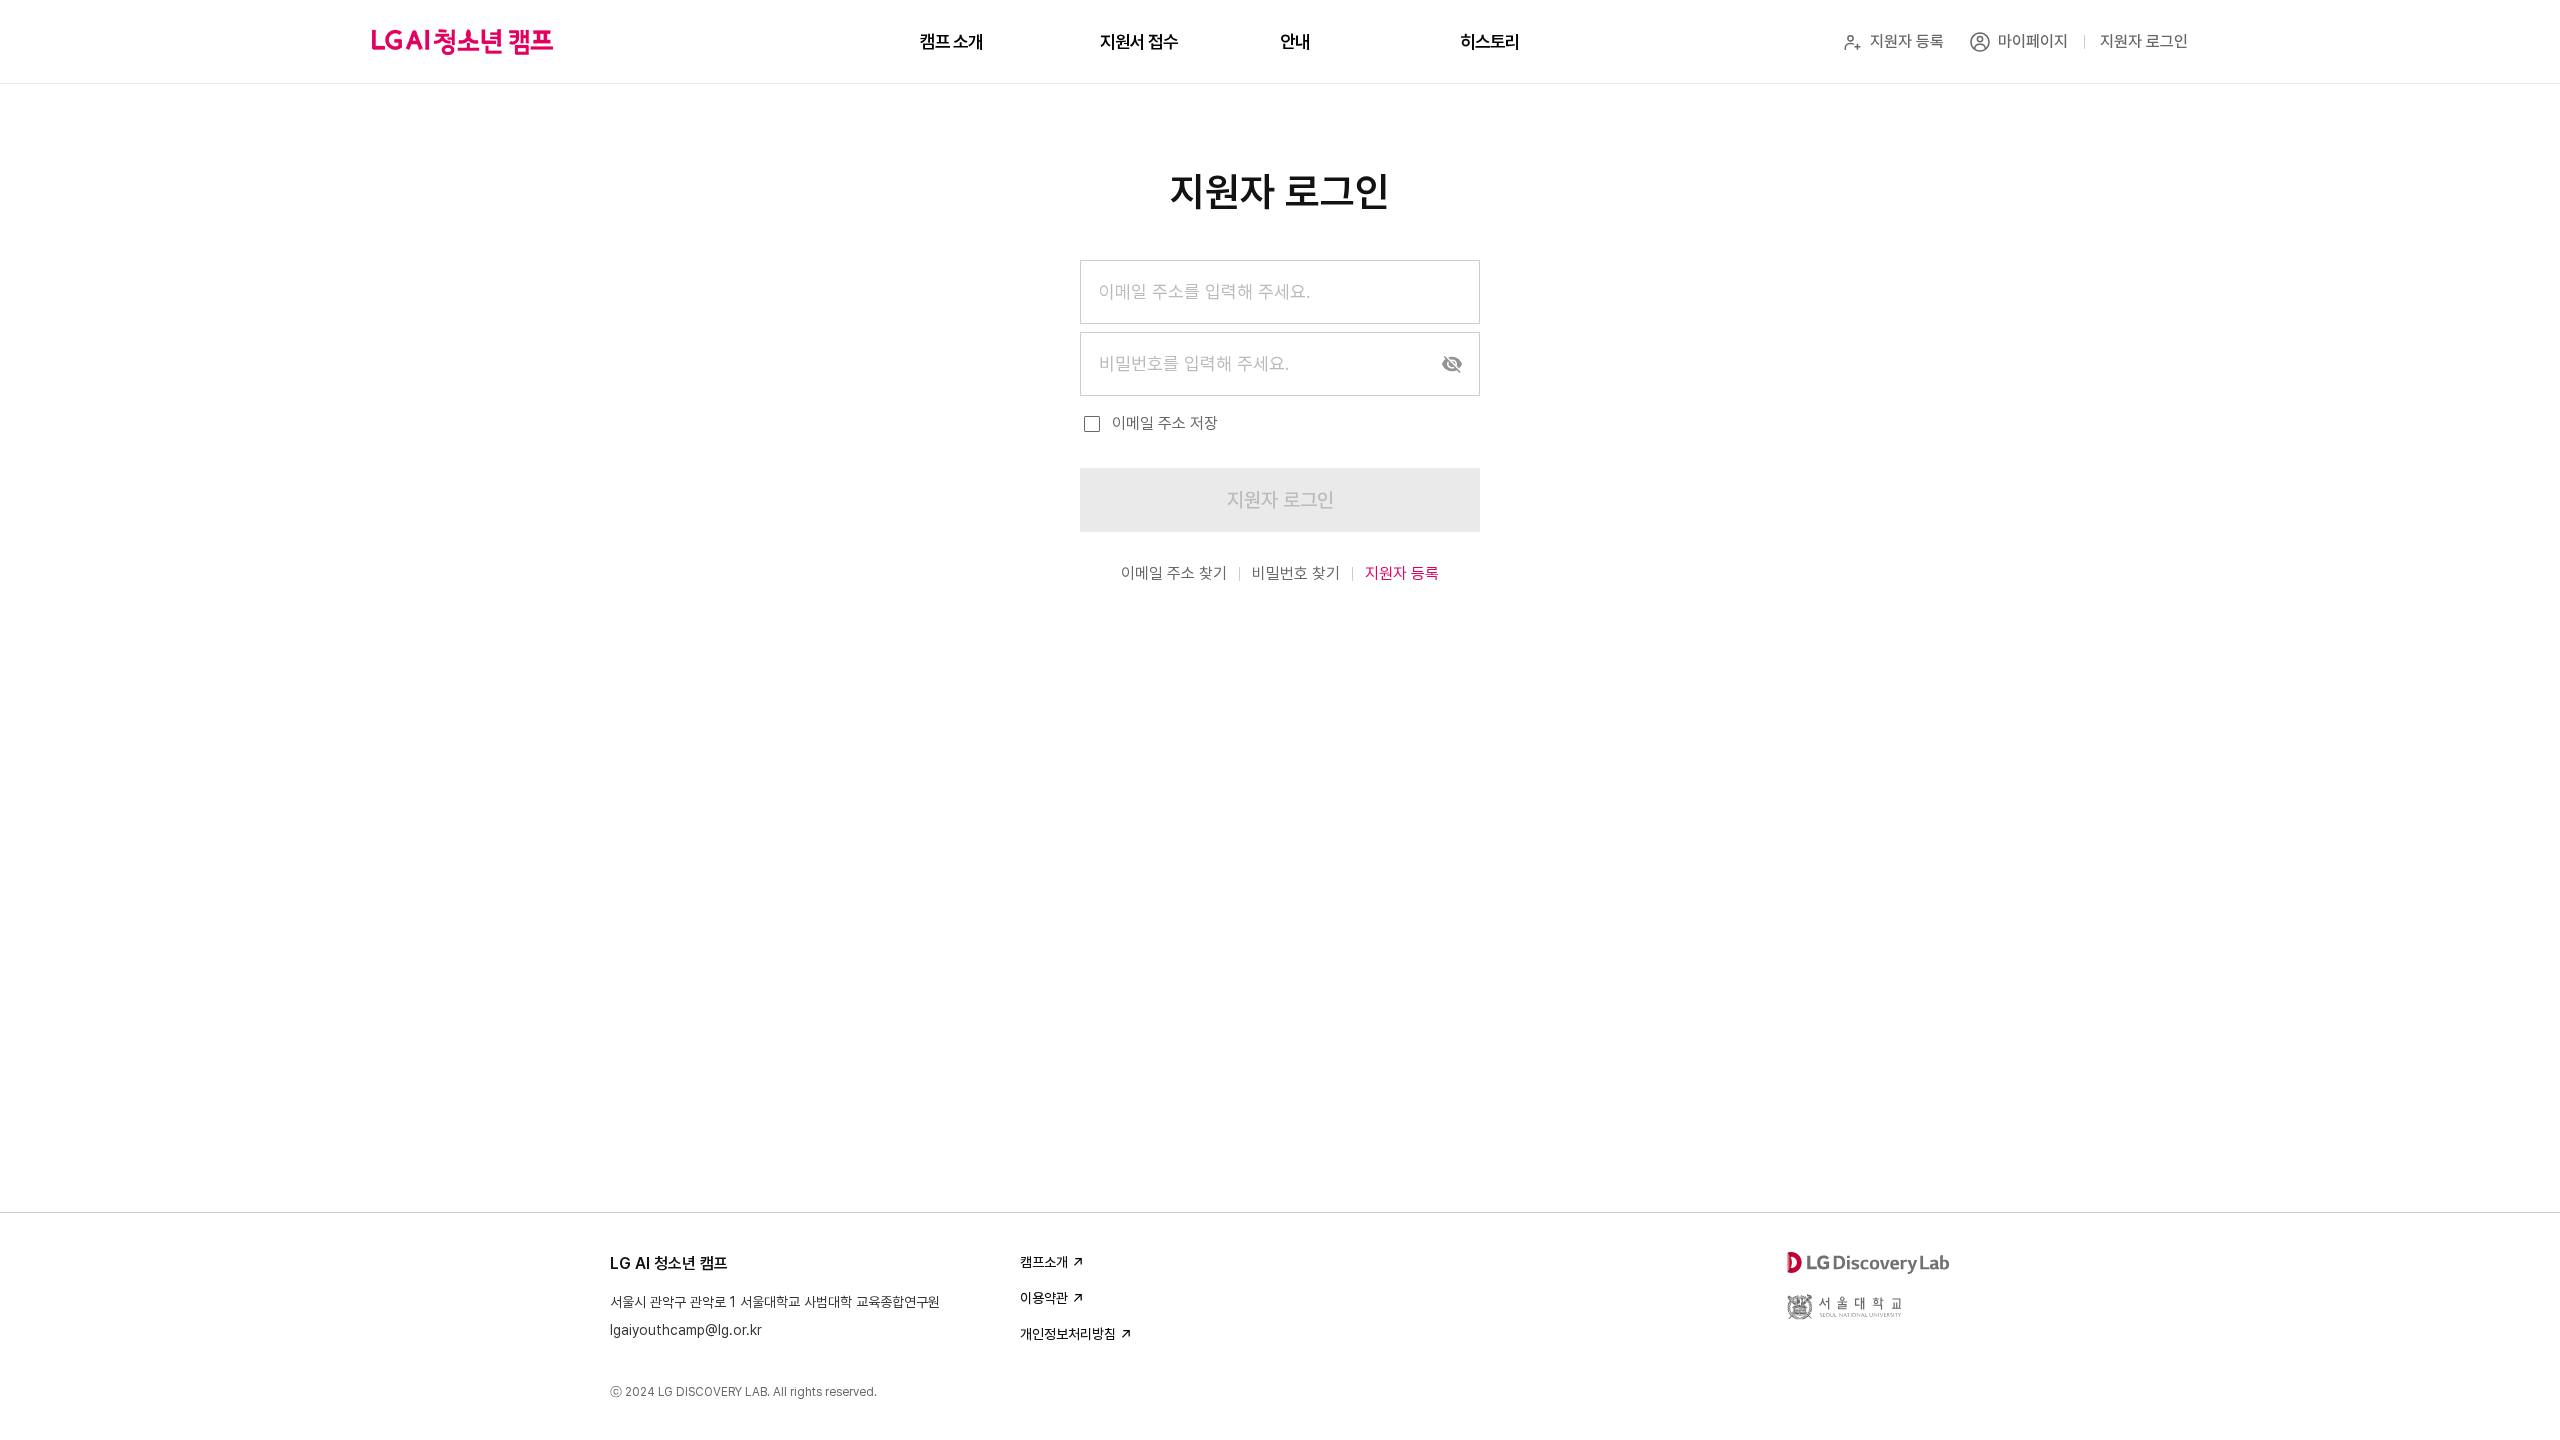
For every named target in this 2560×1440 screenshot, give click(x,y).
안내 (1295, 41)
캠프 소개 (951, 41)
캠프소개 (1044, 1262)
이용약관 (1044, 1298)
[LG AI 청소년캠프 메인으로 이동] (462, 42)
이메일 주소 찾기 (1174, 573)
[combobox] (1280, 292)
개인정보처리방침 (1068, 1334)
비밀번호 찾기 (1296, 573)
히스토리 (1490, 41)
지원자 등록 (1402, 573)
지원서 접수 (1139, 41)
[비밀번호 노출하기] (1452, 364)
